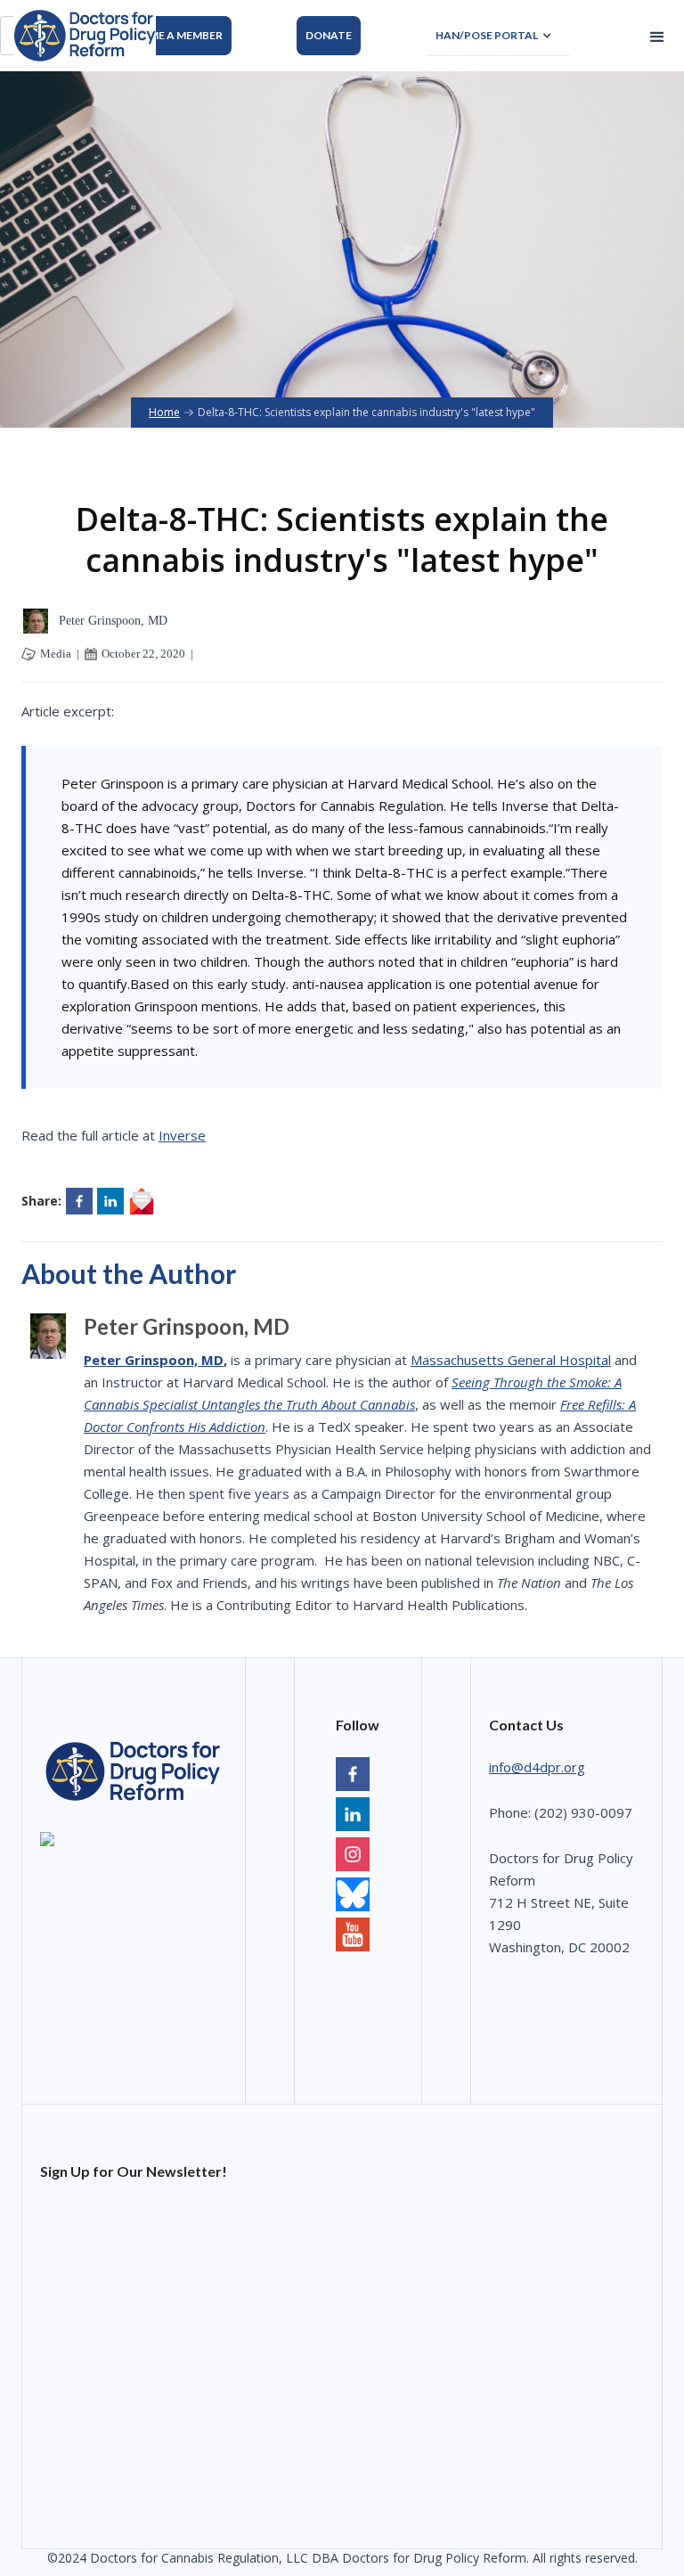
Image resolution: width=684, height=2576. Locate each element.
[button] (498, 36)
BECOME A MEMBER (171, 35)
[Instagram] (353, 1856)
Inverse (182, 1135)
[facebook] (353, 1776)
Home (164, 412)
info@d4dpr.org (537, 1767)
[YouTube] (353, 1897)
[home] (85, 36)
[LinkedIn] (353, 1816)
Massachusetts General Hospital (511, 1360)
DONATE (329, 35)
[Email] (142, 1201)
